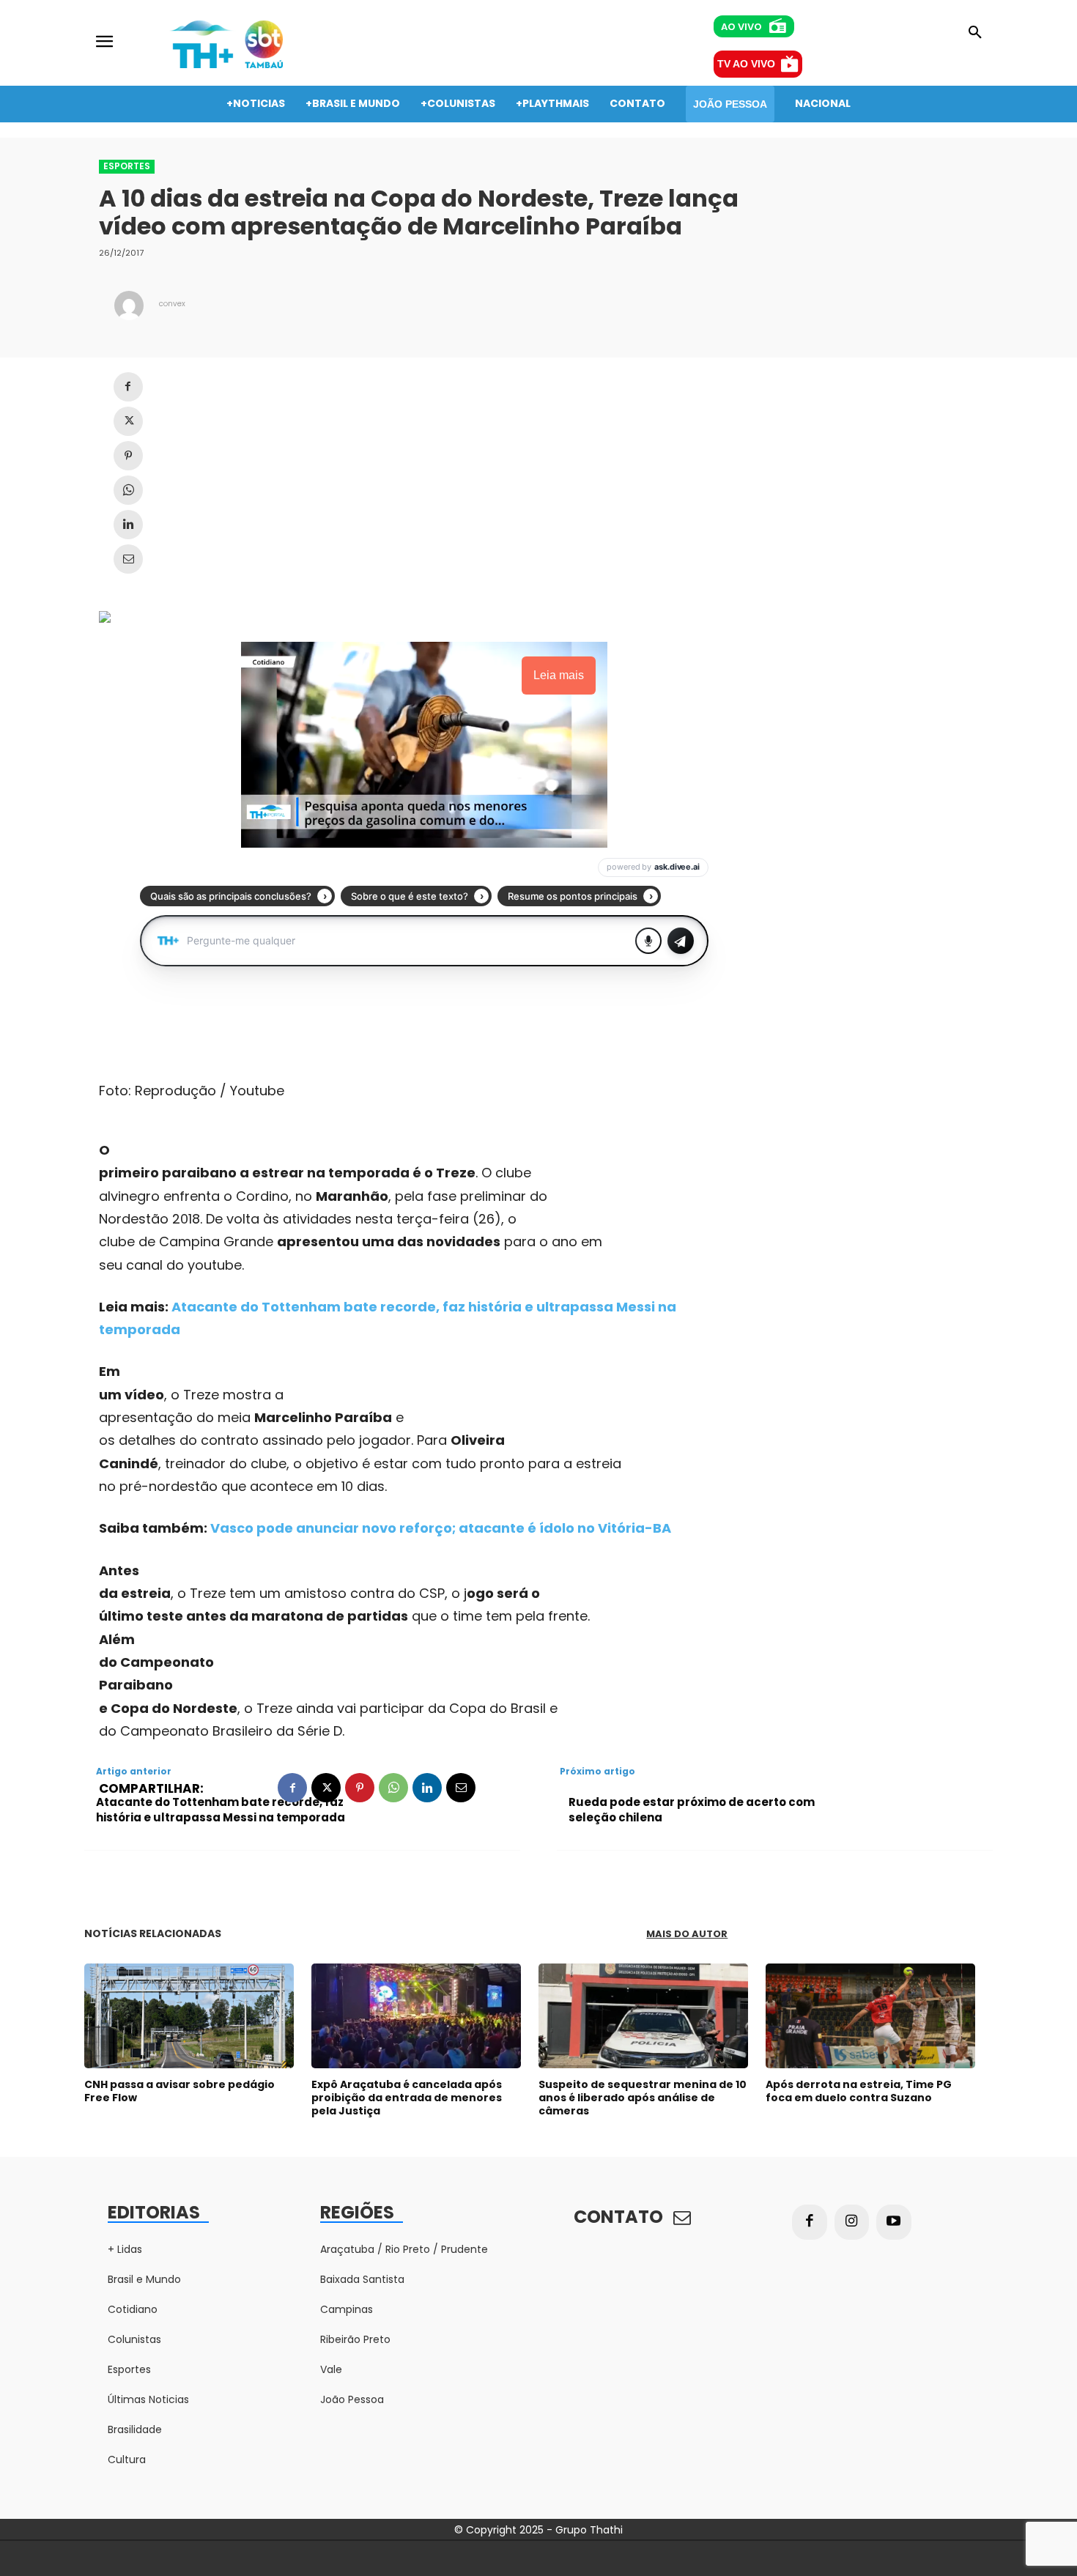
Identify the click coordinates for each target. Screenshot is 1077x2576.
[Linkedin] (128, 525)
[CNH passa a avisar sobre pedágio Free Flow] (189, 2016)
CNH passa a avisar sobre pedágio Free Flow (179, 2091)
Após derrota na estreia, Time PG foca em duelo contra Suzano (859, 2091)
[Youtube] (894, 2222)
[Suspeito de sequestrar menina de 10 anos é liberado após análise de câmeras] (643, 2016)
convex (172, 304)
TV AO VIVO (746, 64)
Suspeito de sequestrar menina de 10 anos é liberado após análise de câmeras (643, 2098)
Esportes (127, 166)
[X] (128, 421)
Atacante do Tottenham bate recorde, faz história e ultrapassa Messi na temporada (221, 1810)
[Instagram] (852, 2222)
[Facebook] (128, 387)
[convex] (129, 306)
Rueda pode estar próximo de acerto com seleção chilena (692, 1810)
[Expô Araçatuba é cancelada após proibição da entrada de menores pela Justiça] (416, 2016)
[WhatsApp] (128, 490)
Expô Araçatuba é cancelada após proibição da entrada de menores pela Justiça (407, 2098)
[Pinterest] (128, 456)
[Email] (128, 559)
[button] (975, 33)
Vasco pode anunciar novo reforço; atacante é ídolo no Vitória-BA (441, 1528)
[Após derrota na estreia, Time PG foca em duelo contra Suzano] (870, 2016)
